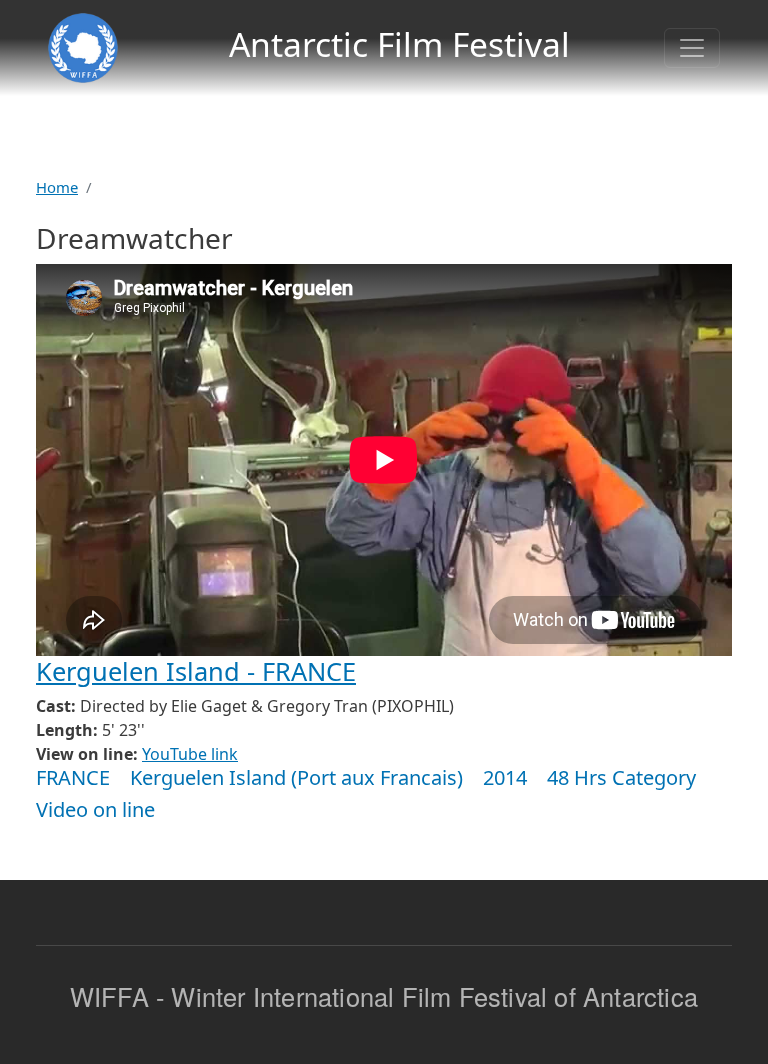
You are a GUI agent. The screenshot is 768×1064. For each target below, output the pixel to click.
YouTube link (190, 754)
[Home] (83, 48)
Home (57, 187)
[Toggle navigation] (692, 48)
